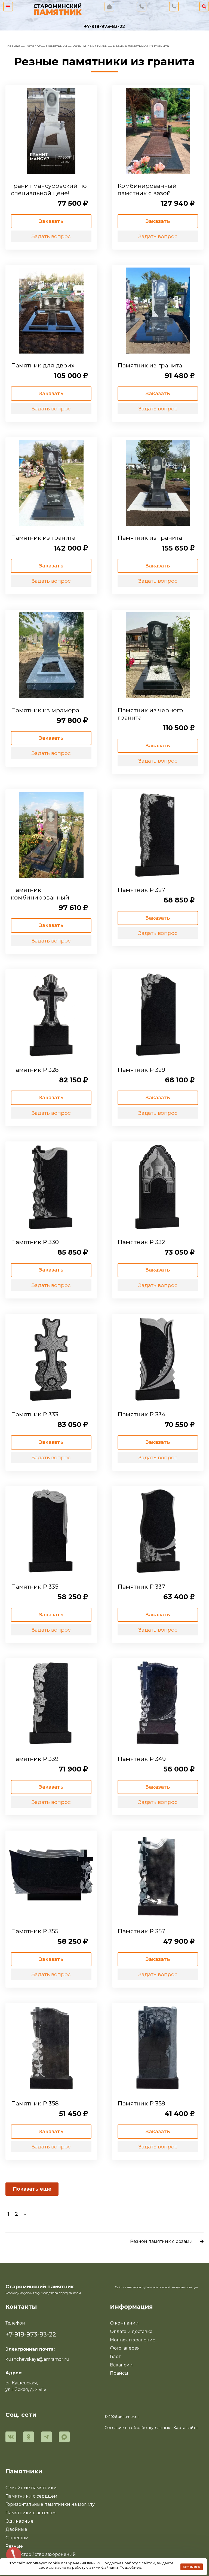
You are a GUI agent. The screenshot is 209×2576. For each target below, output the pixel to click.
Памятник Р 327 (141, 890)
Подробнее (130, 2567)
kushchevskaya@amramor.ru (37, 2359)
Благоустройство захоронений (41, 2554)
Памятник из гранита (150, 365)
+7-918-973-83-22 (104, 27)
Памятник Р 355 (35, 1931)
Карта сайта (185, 2428)
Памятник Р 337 (141, 1586)
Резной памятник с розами (161, 2241)
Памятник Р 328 (35, 1070)
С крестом (17, 2538)
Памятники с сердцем (31, 2496)
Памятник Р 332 (141, 1242)
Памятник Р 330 (35, 1242)
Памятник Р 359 (141, 2103)
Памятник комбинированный (40, 894)
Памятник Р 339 (35, 1759)
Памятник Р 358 (35, 2103)
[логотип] (58, 8)
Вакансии (121, 2365)
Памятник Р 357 (141, 1931)
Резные (14, 2546)
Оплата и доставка (131, 2331)
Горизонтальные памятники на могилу (50, 2504)
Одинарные (19, 2521)
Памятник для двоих (43, 365)
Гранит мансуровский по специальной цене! (49, 189)
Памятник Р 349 (142, 1759)
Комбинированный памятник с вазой (147, 189)
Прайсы (119, 2373)
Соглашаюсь (192, 2567)
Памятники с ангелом (31, 2513)
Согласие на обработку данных (137, 2428)
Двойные (16, 2529)
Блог (115, 2357)
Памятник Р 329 (141, 1070)
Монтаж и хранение (133, 2340)
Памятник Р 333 (35, 1414)
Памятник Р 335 (35, 1586)
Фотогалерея (125, 2348)
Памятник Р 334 (142, 1414)
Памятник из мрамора (45, 710)
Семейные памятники (31, 2488)
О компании (124, 2323)
